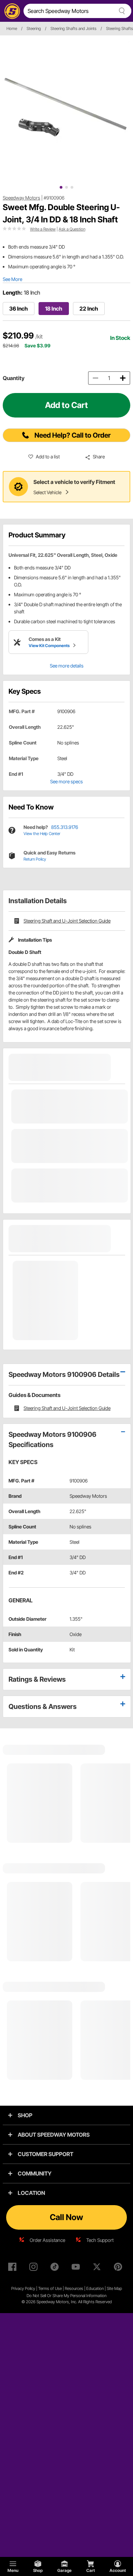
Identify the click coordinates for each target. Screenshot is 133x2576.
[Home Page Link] (11, 11)
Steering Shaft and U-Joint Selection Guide (67, 921)
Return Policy (35, 859)
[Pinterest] (119, 2268)
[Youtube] (77, 2268)
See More (12, 279)
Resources (74, 2288)
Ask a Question (72, 229)
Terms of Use (50, 2288)
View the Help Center (42, 834)
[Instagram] (35, 2268)
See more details (67, 666)
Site (110, 2288)
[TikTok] (56, 2268)
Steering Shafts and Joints (73, 28)
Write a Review (43, 229)
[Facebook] (14, 2268)
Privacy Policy (23, 2288)
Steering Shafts (120, 28)
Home (12, 28)
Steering (34, 28)
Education (95, 2288)
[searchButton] (121, 11)
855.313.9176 (65, 827)
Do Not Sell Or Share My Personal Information (66, 2296)
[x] (98, 2268)
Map (118, 2288)
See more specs (66, 781)
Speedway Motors (21, 198)
